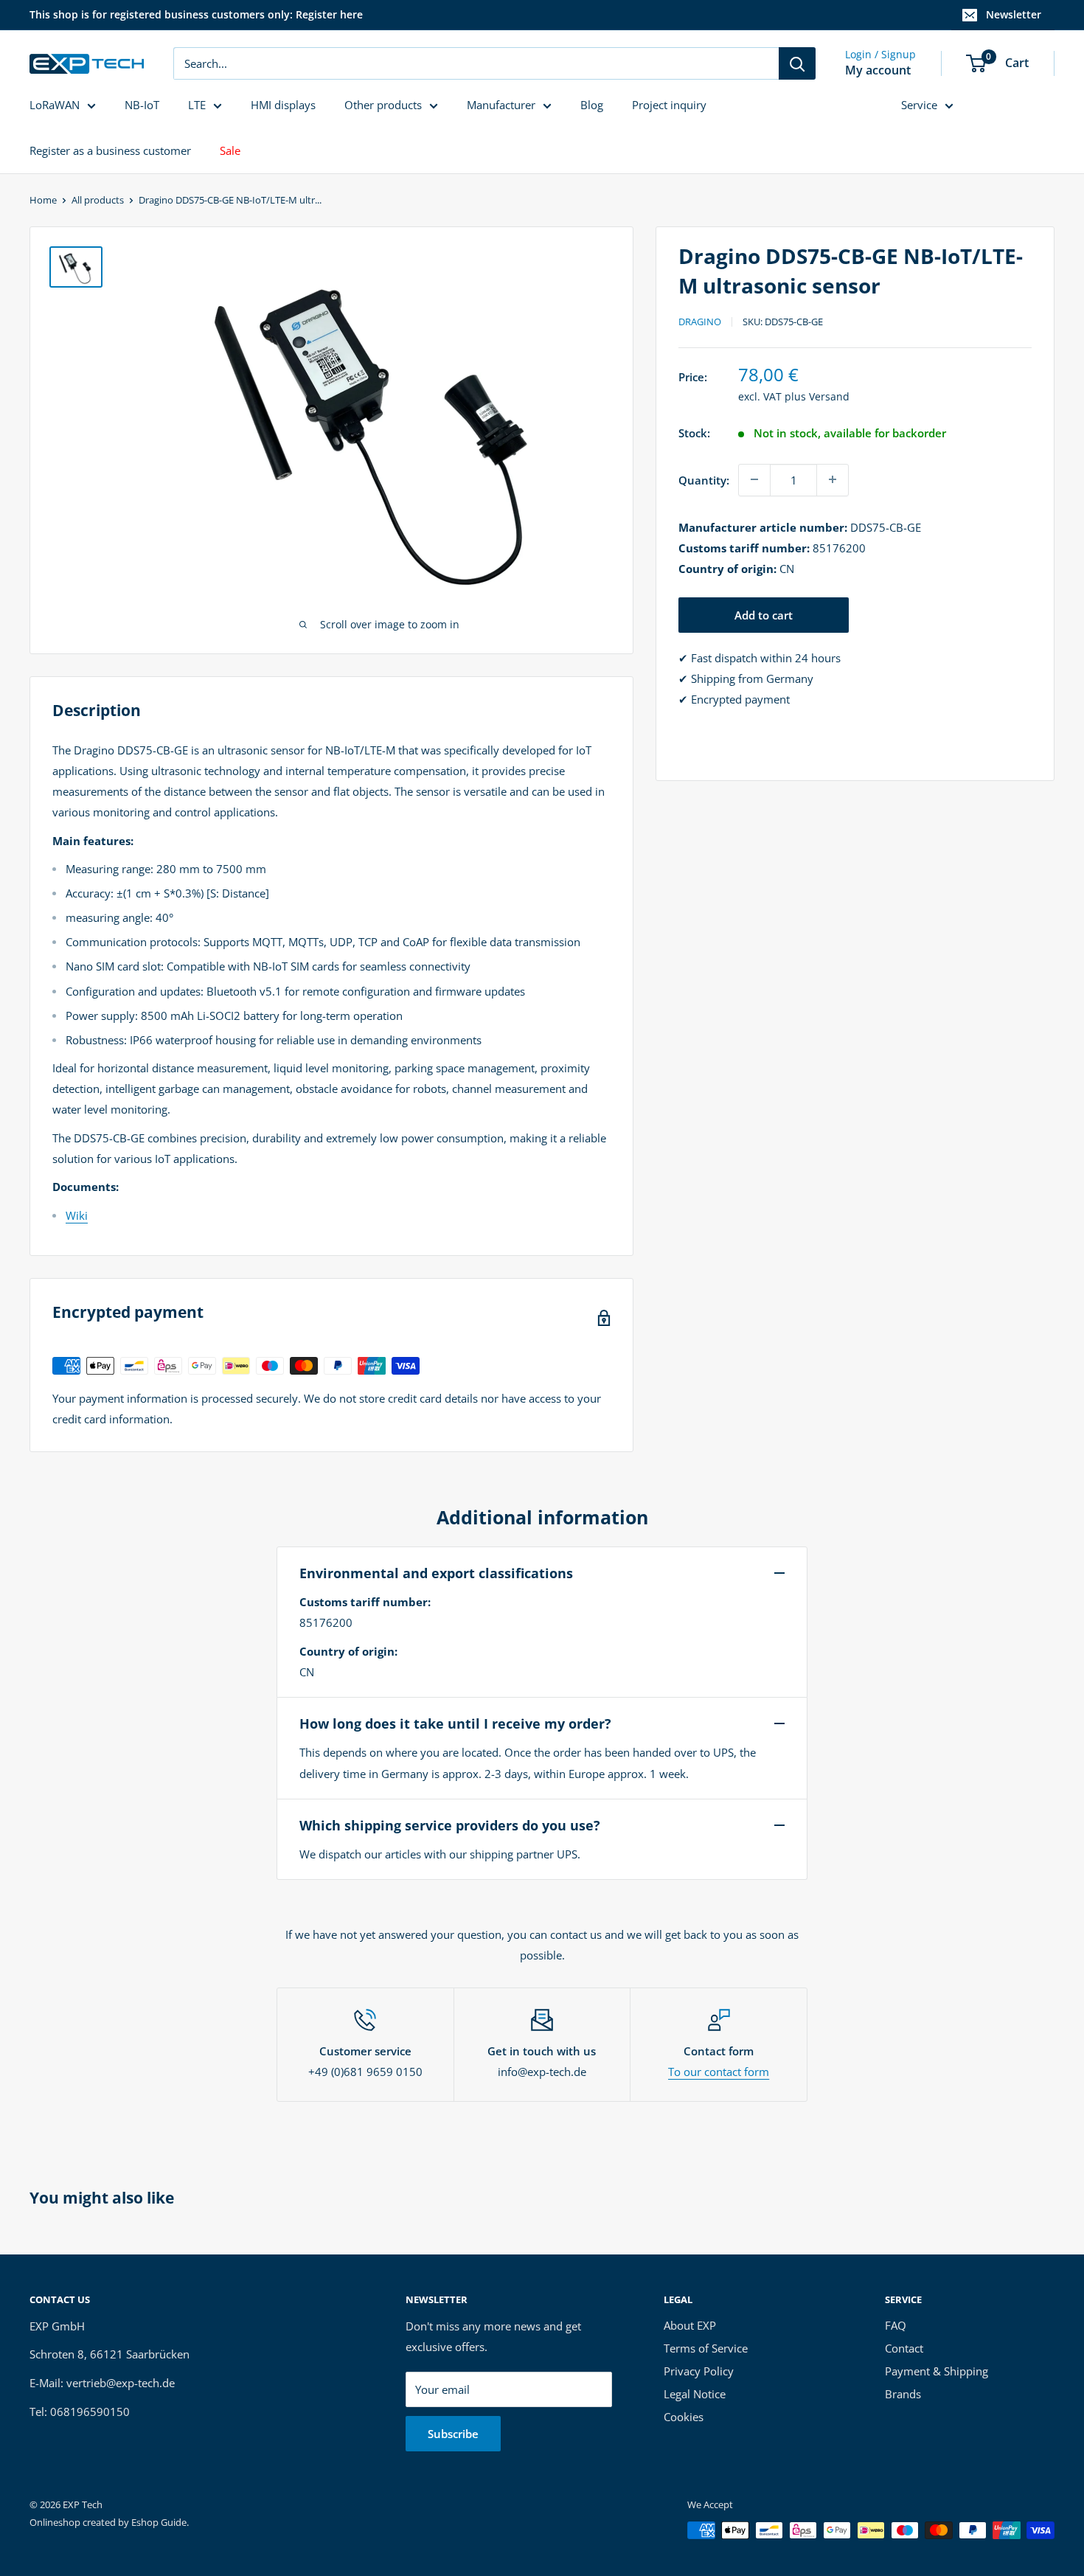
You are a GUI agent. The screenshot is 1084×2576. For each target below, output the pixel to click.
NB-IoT (142, 105)
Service (919, 105)
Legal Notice (695, 2394)
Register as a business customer (110, 150)
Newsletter (1014, 14)
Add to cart (764, 614)
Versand (829, 396)
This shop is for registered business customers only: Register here (196, 14)
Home (43, 200)
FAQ (896, 2325)
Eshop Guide (159, 2522)
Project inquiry (669, 105)
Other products (383, 105)
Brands (903, 2394)
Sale (230, 150)
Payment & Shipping (937, 2371)
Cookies (684, 2417)
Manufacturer (501, 105)
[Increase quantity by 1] (833, 479)
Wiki (77, 1215)
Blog (592, 105)
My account (878, 70)
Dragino (700, 322)
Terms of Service (706, 2348)
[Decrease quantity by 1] (754, 479)
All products (98, 200)
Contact (904, 2348)
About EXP (690, 2325)
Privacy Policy (699, 2371)
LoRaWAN (55, 105)
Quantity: (704, 479)
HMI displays (283, 105)
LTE (197, 105)
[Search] (797, 63)
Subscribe (453, 2434)
